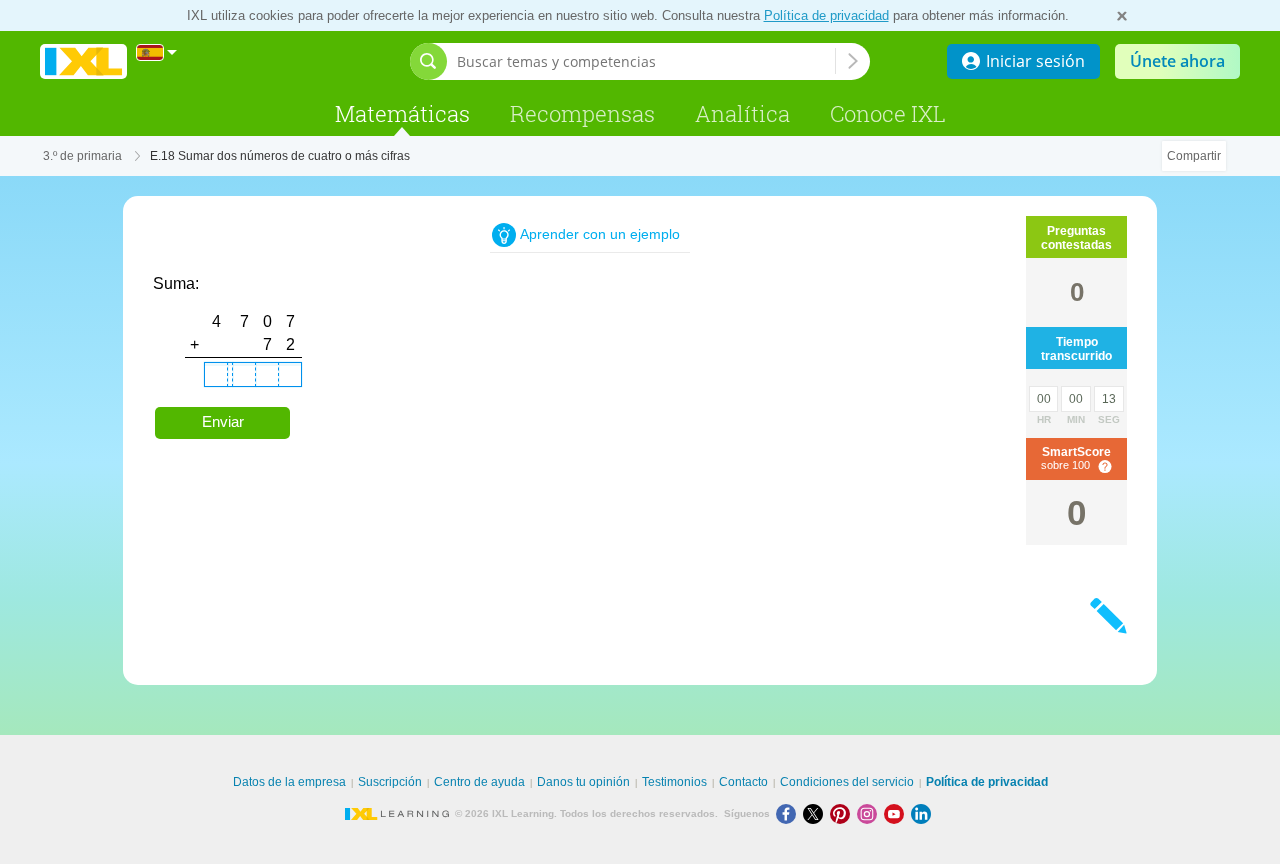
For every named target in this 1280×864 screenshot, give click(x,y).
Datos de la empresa (289, 782)
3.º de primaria (82, 156)
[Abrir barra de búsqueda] (428, 61)
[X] (816, 813)
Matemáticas (402, 113)
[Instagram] (870, 813)
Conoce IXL (888, 113)
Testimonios (674, 782)
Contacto (743, 782)
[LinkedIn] (923, 813)
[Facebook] (789, 813)
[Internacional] (157, 52)
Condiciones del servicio (847, 782)
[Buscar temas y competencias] (853, 61)
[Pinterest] (843, 813)
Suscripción (390, 782)
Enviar (223, 421)
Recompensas (582, 113)
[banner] (83, 61)
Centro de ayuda (479, 782)
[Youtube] (897, 813)
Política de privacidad (826, 15)
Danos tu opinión (583, 782)
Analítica (742, 113)
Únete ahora (1177, 61)
